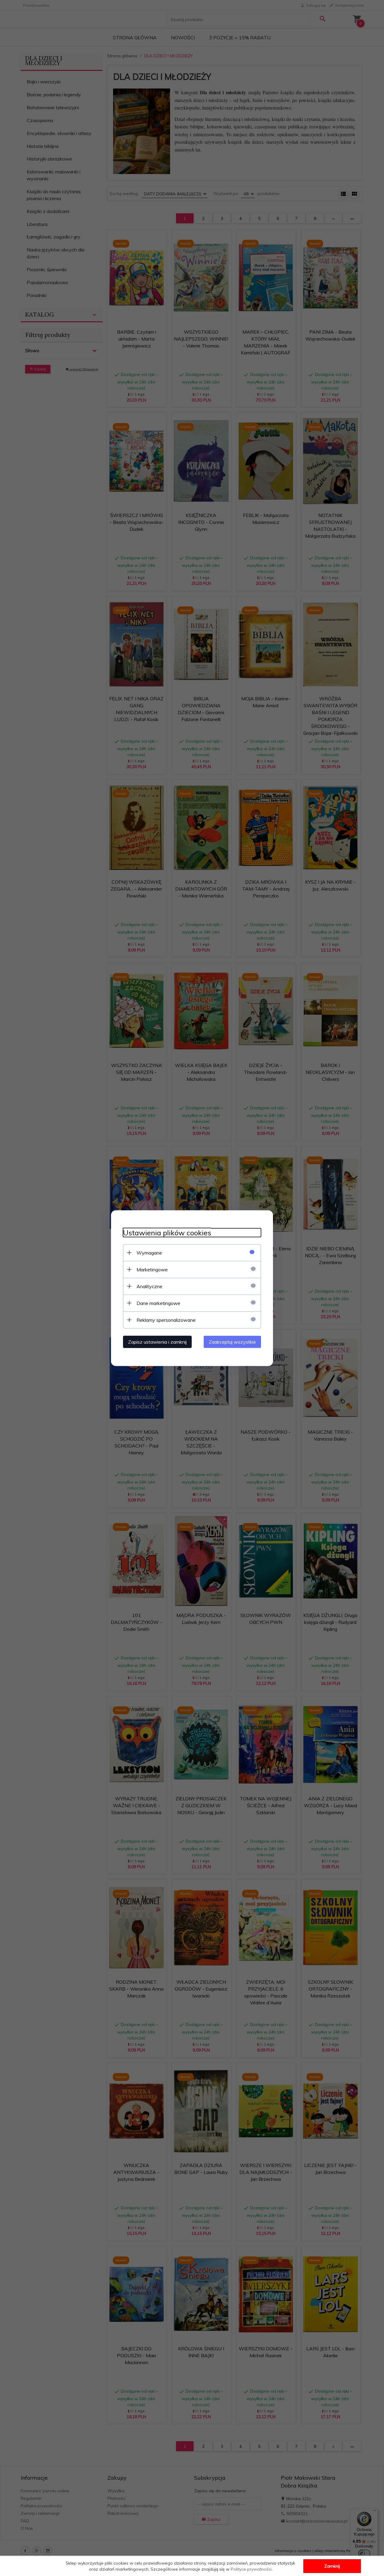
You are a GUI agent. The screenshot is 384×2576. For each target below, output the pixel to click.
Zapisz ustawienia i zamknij (157, 1342)
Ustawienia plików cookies (167, 1232)
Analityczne (149, 1286)
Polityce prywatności (251, 2569)
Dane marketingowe (158, 1303)
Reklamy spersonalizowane (166, 1320)
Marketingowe (152, 1269)
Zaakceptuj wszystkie (232, 1342)
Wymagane (149, 1252)
